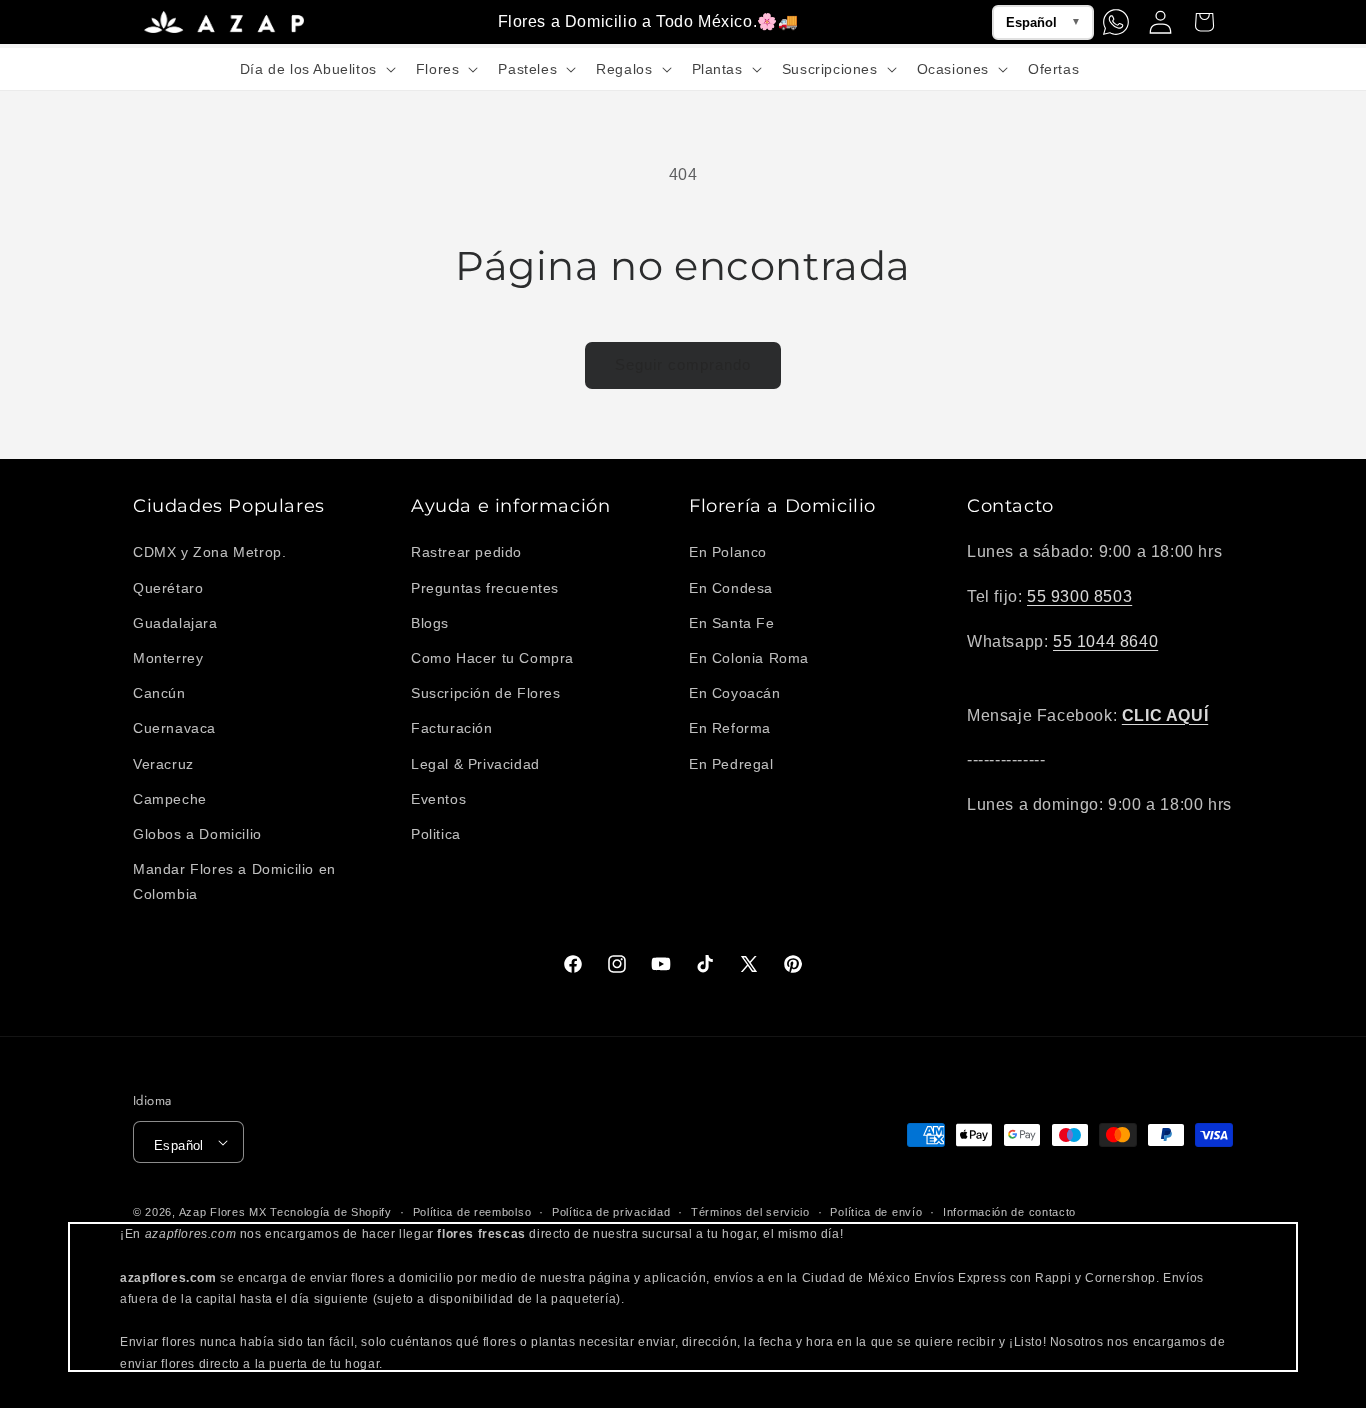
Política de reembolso (472, 1212)
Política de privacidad (611, 1212)
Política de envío (876, 1212)
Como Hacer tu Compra (492, 658)
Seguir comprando (683, 364)
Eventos (438, 799)
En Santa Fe (732, 623)
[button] (316, 69)
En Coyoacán (735, 693)
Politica (436, 834)
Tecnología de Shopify (331, 1212)
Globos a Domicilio (197, 834)
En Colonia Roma (749, 658)
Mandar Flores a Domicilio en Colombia (234, 881)
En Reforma (730, 728)
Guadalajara (175, 623)
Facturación (452, 728)
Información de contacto (1009, 1212)
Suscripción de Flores (486, 693)
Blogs (430, 623)
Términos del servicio (750, 1212)
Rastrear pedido (466, 552)
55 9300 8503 (1079, 596)
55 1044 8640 (1105, 641)
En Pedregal (731, 764)
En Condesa (731, 588)
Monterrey (168, 658)
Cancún (159, 693)
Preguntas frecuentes (485, 588)
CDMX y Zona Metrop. (209, 552)
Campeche (170, 799)
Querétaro (168, 588)
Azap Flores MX (223, 1212)
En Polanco (728, 552)
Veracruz (163, 764)
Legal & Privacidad (475, 764)
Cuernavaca (174, 728)
